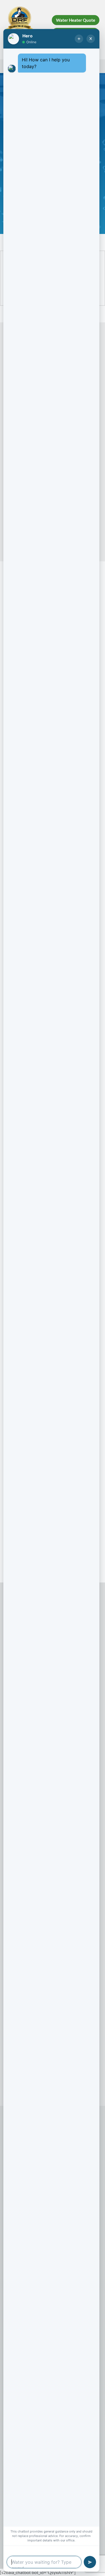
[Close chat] (91, 39)
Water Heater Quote (76, 20)
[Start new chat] (79, 39)
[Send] (90, 2562)
